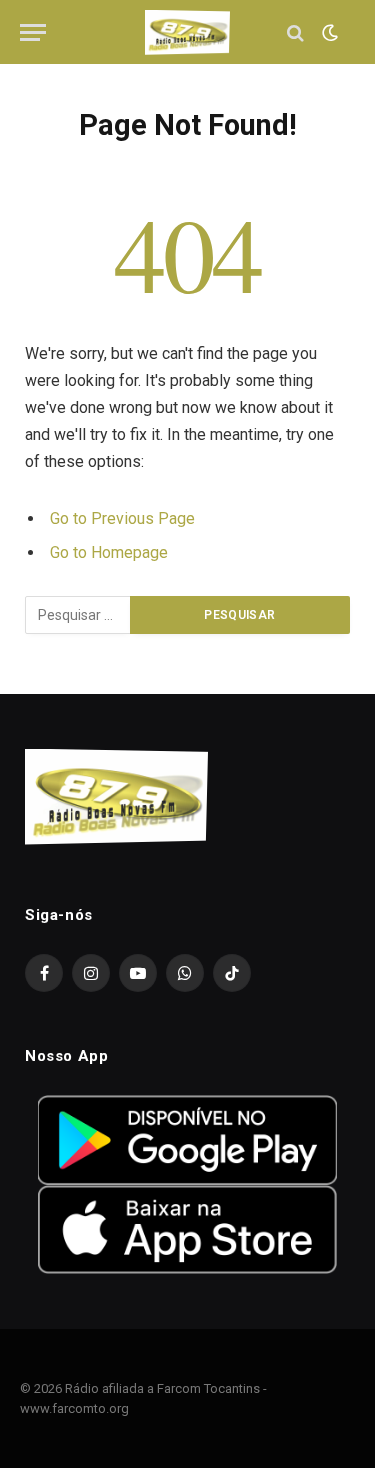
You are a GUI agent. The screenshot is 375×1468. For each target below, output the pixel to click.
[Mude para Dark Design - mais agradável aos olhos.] (328, 33)
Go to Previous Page (122, 518)
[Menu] (33, 32)
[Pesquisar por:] (78, 615)
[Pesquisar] (295, 32)
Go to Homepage (109, 552)
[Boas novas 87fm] (188, 32)
